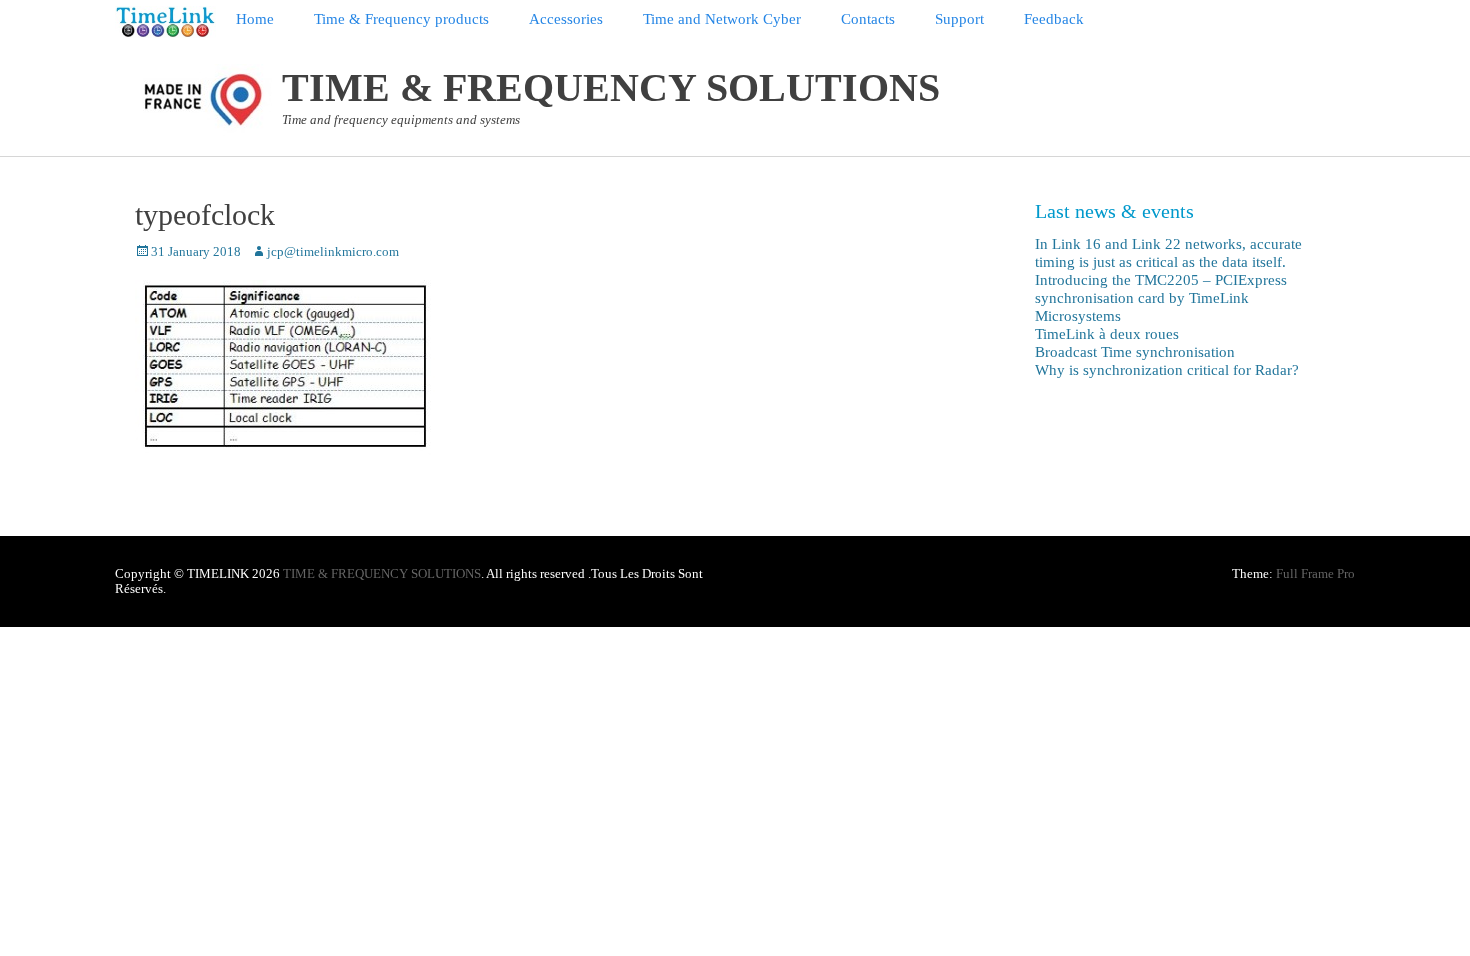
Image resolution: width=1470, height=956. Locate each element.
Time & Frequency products (401, 19)
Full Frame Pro (1315, 573)
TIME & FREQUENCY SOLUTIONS (611, 87)
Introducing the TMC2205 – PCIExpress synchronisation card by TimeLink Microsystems (1161, 298)
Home (255, 19)
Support (959, 19)
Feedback (1054, 19)
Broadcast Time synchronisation (1135, 352)
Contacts (868, 19)
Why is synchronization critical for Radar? (1167, 370)
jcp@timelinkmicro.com (333, 251)
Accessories (566, 19)
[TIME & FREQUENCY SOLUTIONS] (165, 22)
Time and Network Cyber (722, 19)
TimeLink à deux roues (1107, 334)
